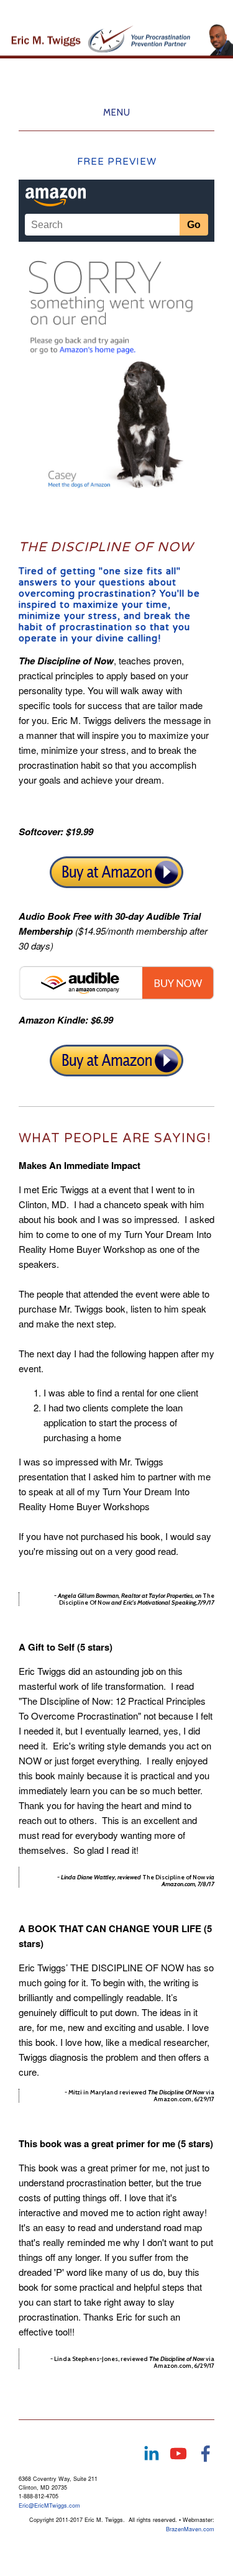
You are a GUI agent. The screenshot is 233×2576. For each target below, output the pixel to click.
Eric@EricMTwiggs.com (49, 2505)
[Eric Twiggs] (151, 2454)
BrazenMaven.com (190, 2529)
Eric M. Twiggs (117, 10)
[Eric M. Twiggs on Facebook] (206, 2454)
